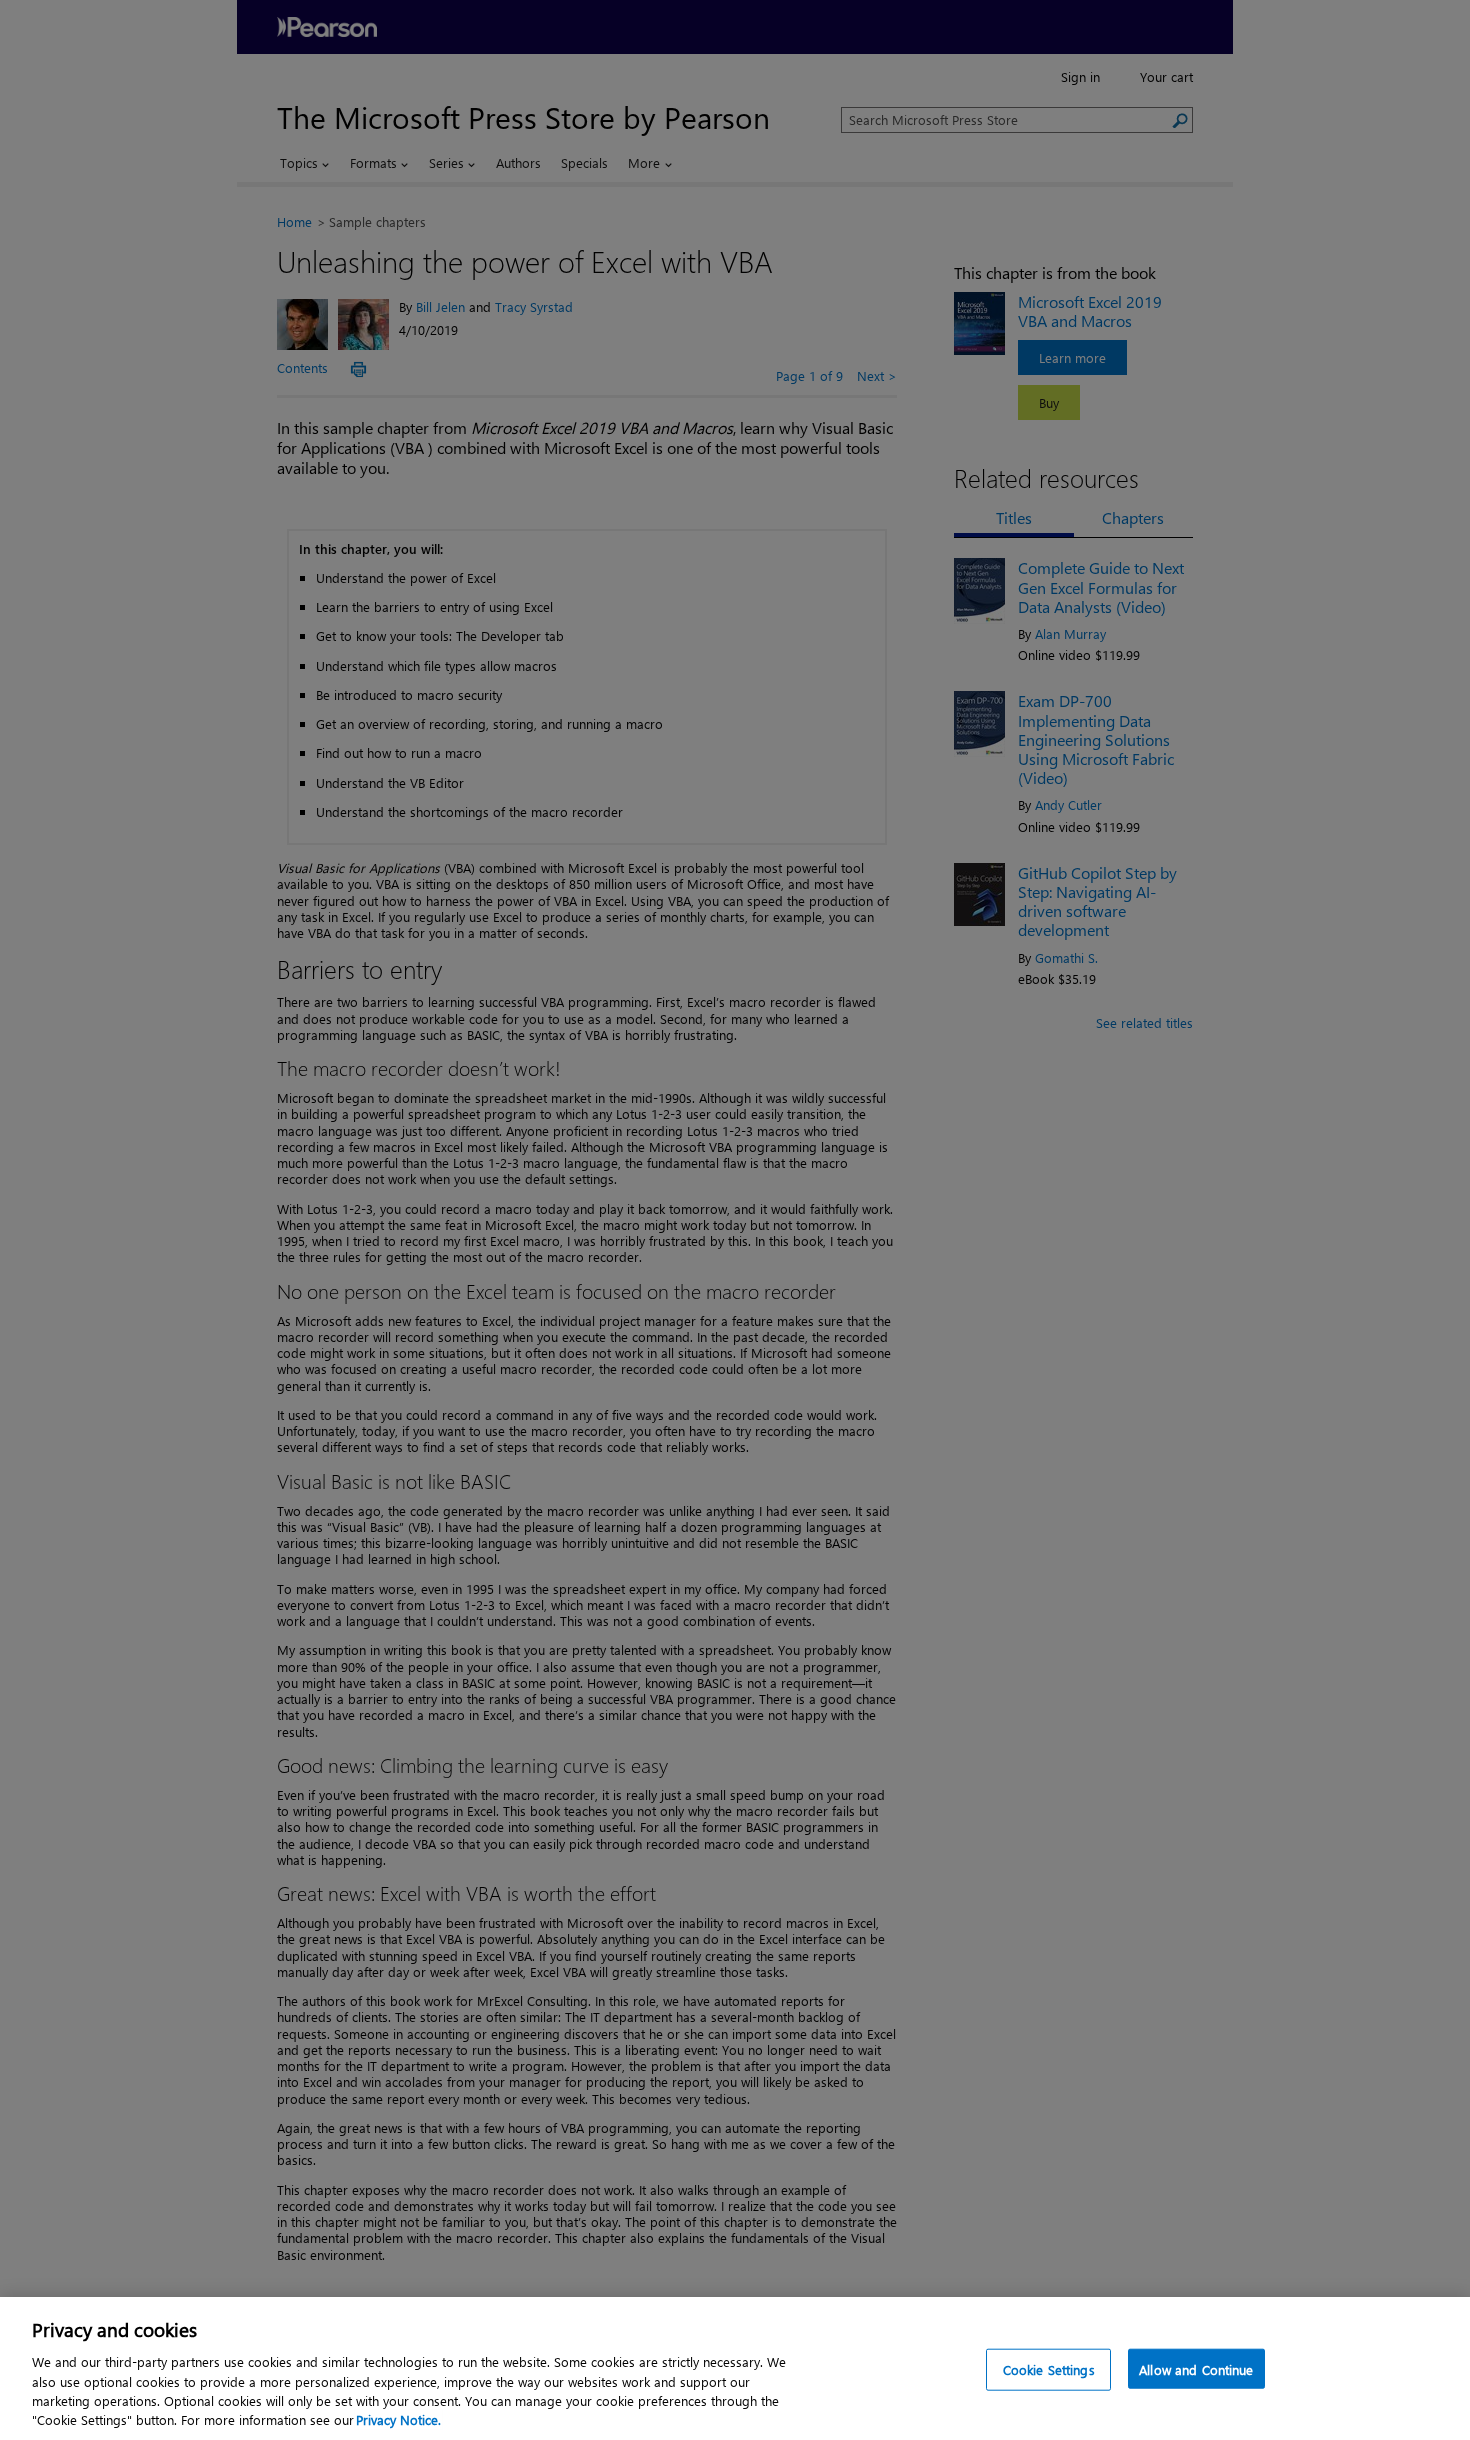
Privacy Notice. (398, 2419)
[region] (735, 2368)
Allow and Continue (1196, 2369)
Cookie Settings (1049, 2369)
